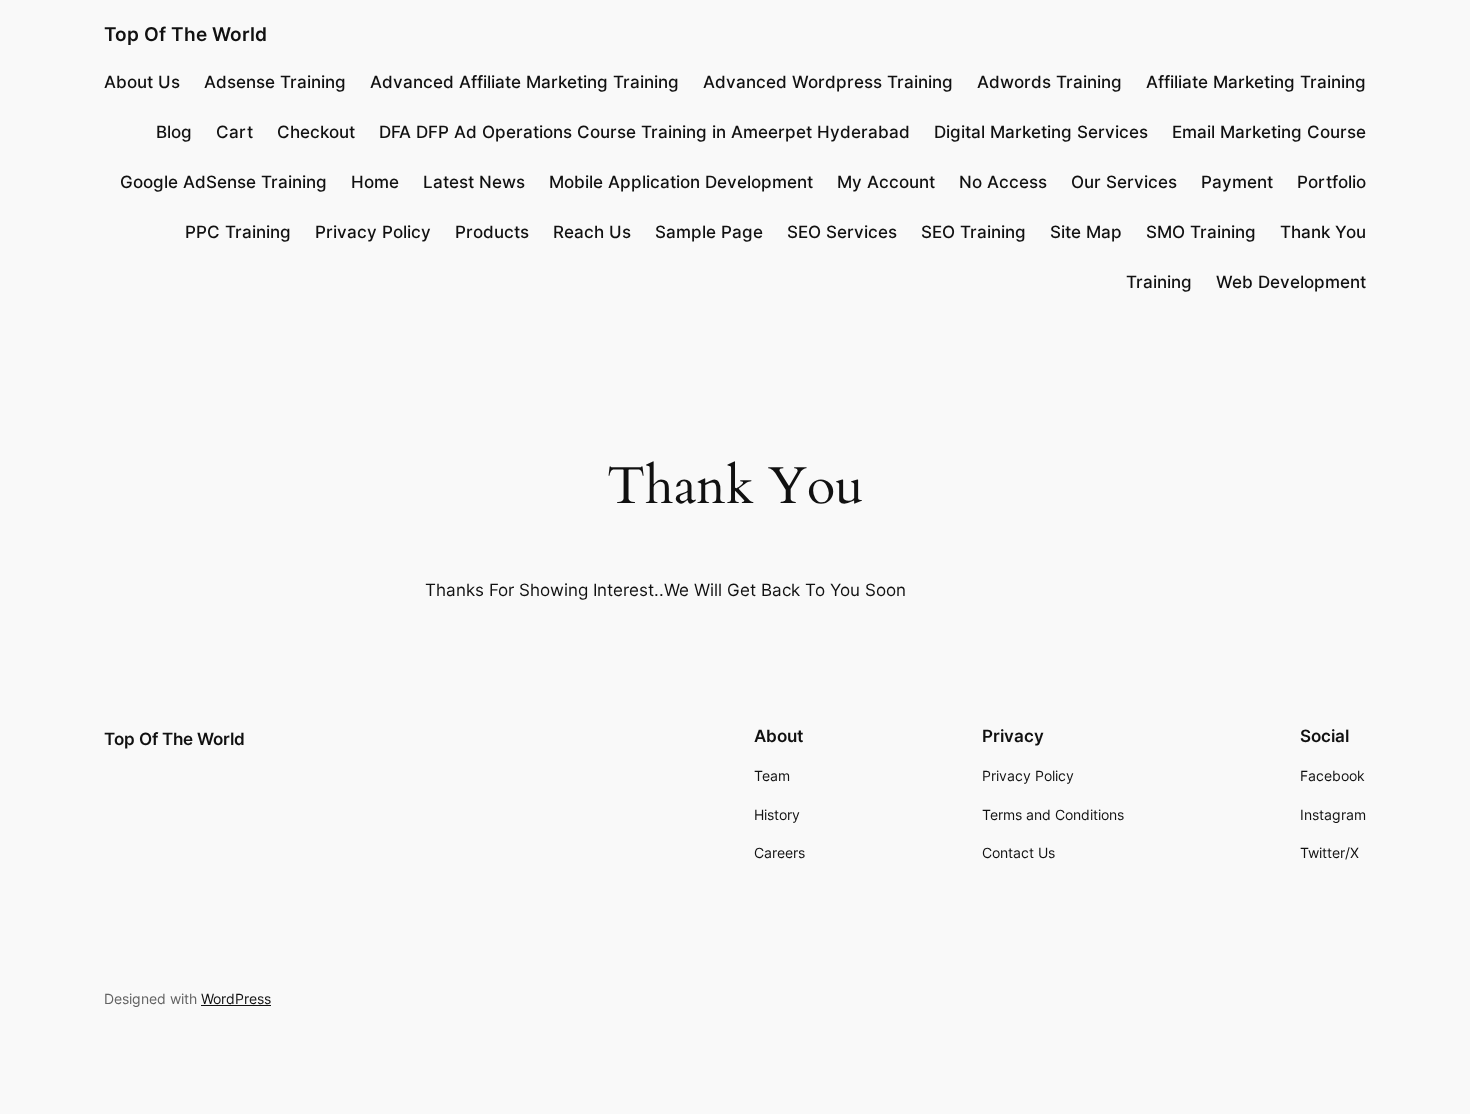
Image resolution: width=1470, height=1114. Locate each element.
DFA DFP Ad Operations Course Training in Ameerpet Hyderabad (644, 132)
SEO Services (842, 232)
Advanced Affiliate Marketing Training (524, 82)
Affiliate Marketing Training (1256, 82)
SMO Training (1201, 232)
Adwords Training (1049, 82)
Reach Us (592, 232)
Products (492, 232)
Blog (174, 132)
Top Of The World (185, 34)
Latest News (474, 182)
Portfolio (1331, 182)
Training (1159, 282)
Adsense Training (275, 82)
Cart (234, 132)
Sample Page (709, 232)
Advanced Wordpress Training (828, 82)
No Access (1003, 182)
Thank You (1323, 232)
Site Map (1086, 232)
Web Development (1291, 282)
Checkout (316, 132)
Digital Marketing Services (1041, 132)
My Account (886, 182)
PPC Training (238, 232)
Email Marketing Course (1269, 132)
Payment (1237, 182)
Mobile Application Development (681, 182)
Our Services (1124, 182)
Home (375, 182)
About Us (142, 82)
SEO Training (973, 232)
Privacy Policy (373, 232)
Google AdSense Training (223, 182)
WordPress (236, 998)
